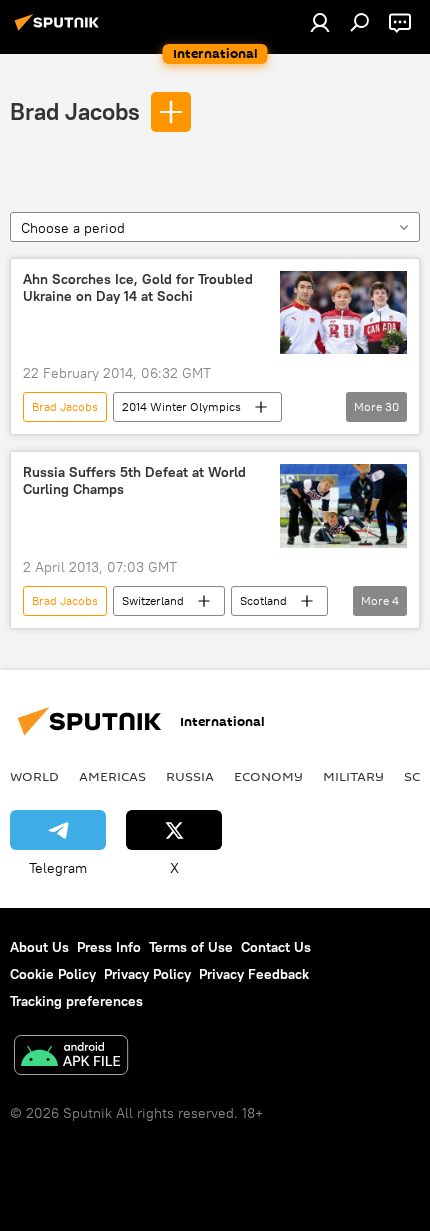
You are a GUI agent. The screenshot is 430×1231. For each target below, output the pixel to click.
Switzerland (153, 600)
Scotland (263, 600)
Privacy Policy (147, 974)
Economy (268, 776)
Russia (190, 776)
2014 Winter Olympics (181, 406)
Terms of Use (191, 947)
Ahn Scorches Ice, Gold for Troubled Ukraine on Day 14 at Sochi (138, 288)
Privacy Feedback (254, 974)
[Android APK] (71, 1057)
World (34, 776)
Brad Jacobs (75, 111)
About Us (39, 947)
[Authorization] (320, 22)
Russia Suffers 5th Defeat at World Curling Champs (134, 481)
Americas (112, 776)
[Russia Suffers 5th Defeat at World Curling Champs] (343, 506)
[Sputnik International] (60, 30)
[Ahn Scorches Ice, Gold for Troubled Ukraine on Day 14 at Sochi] (343, 312)
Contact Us (276, 947)
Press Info (109, 947)
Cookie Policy (53, 974)
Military (353, 776)
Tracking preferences (76, 1001)
